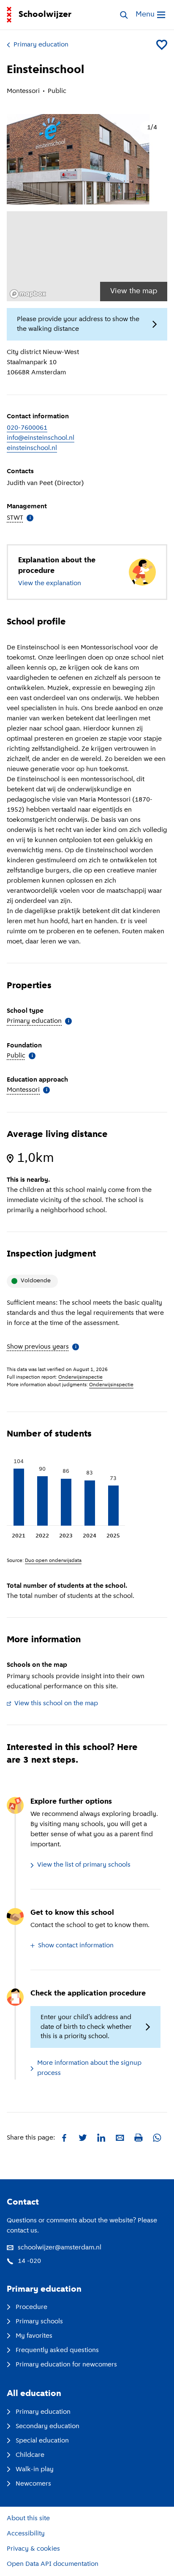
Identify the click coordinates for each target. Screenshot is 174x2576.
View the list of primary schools (84, 1865)
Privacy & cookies (33, 2549)
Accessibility (26, 2534)
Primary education (41, 45)
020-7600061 (27, 428)
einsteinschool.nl (32, 448)
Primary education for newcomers (66, 2365)
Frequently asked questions (57, 2350)
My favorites (34, 2336)
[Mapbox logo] (28, 294)
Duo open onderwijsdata (53, 1561)
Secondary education (48, 2426)
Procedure (31, 2307)
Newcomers (33, 2484)
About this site (28, 2519)
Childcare (30, 2455)
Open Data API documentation (53, 2564)
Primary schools (39, 2322)
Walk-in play (35, 2470)
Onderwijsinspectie (80, 1377)
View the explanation (50, 583)
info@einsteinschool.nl (41, 438)
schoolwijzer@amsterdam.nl (60, 2248)
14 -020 (29, 2261)
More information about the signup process (89, 2068)
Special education (42, 2441)
